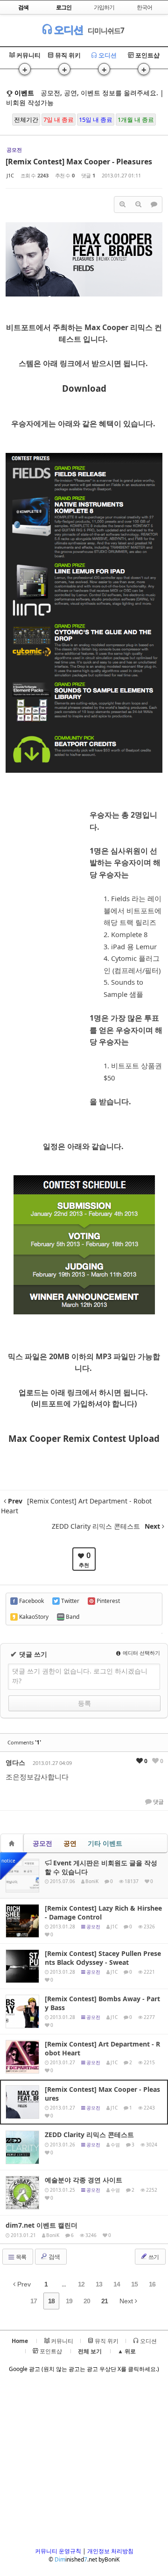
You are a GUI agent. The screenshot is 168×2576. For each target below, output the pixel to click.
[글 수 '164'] (13, 1843)
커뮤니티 (28, 55)
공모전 (42, 1843)
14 (117, 2284)
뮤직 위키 (67, 55)
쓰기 (153, 2257)
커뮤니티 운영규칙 (58, 2551)
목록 (21, 2257)
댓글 (158, 1802)
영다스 (15, 1762)
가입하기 (104, 7)
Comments (24, 1742)
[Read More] (84, 1921)
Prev (23, 2284)
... (64, 2284)
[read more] (84, 1876)
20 (87, 2301)
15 (134, 2284)
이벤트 (23, 93)
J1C (10, 175)
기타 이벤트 (105, 1843)
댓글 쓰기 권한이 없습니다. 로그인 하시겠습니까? (80, 1676)
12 (81, 2284)
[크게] (122, 205)
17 (34, 2301)
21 (105, 2301)
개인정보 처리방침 (110, 2551)
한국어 (144, 7)
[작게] (138, 205)
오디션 (67, 29)
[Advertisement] (84, 2463)
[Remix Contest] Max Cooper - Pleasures (79, 162)
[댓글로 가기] (154, 205)
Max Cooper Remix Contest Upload (84, 1438)
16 (152, 2284)
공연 (70, 1843)
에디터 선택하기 (141, 1653)
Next (127, 2301)
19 (69, 2301)
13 (99, 2284)
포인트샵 (147, 55)
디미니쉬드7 (106, 30)
